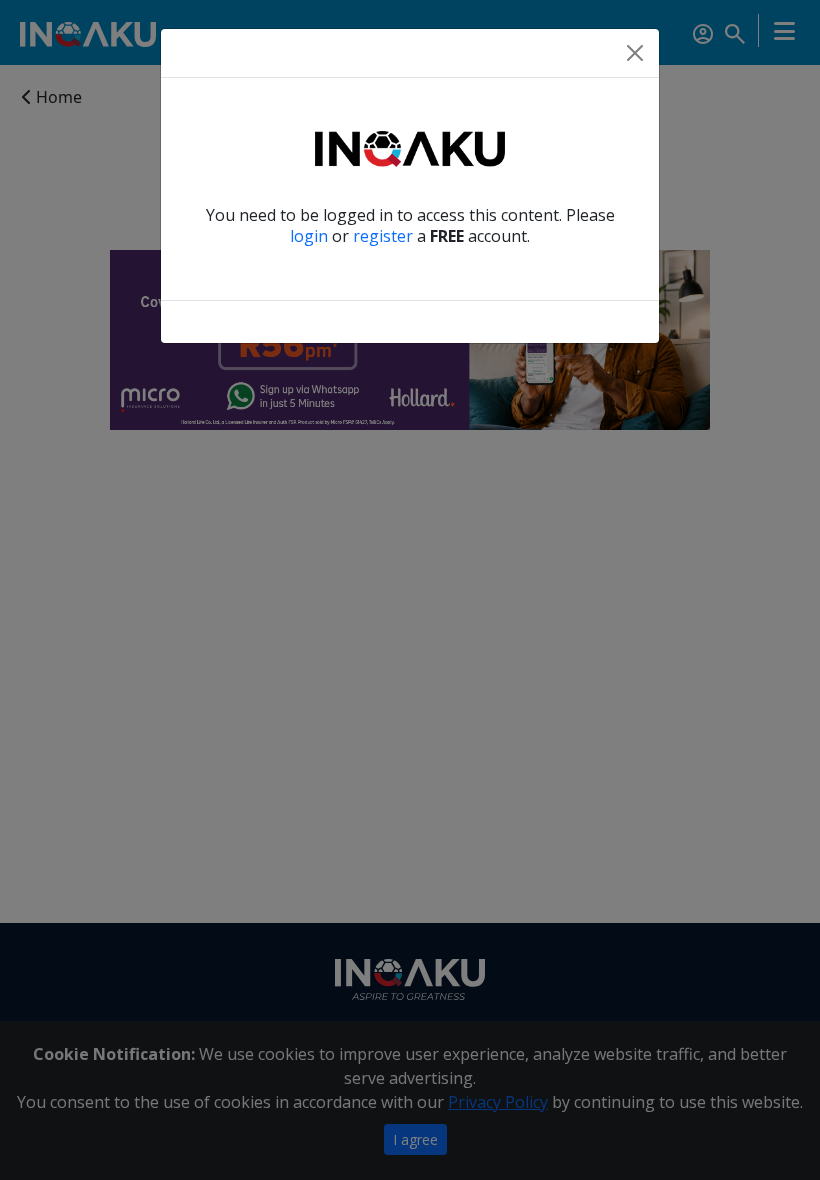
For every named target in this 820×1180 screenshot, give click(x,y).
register (383, 236)
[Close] (635, 53)
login (309, 236)
